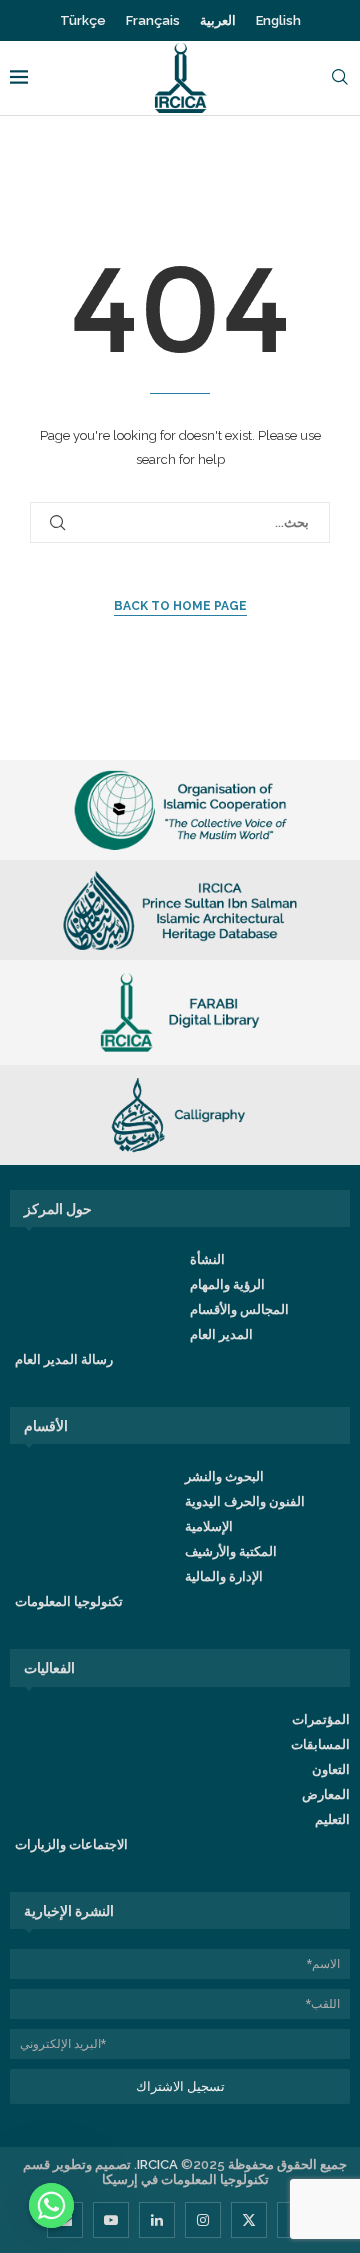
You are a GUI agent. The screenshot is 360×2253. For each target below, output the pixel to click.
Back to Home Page (180, 606)
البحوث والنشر (224, 1476)
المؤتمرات (321, 1719)
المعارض (326, 1794)
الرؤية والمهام (227, 1284)
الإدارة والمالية (224, 1576)
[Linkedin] (157, 2220)
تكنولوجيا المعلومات (69, 1601)
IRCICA (157, 2164)
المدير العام (221, 1334)
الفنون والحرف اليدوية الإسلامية (245, 1514)
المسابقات (320, 1744)
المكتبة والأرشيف (231, 1551)
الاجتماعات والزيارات (71, 1844)
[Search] (340, 78)
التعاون (331, 1769)
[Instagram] (203, 2220)
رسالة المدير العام (64, 1359)
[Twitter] (249, 2220)
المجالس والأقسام (239, 1309)
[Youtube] (111, 2220)
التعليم (332, 1819)
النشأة (207, 1259)
